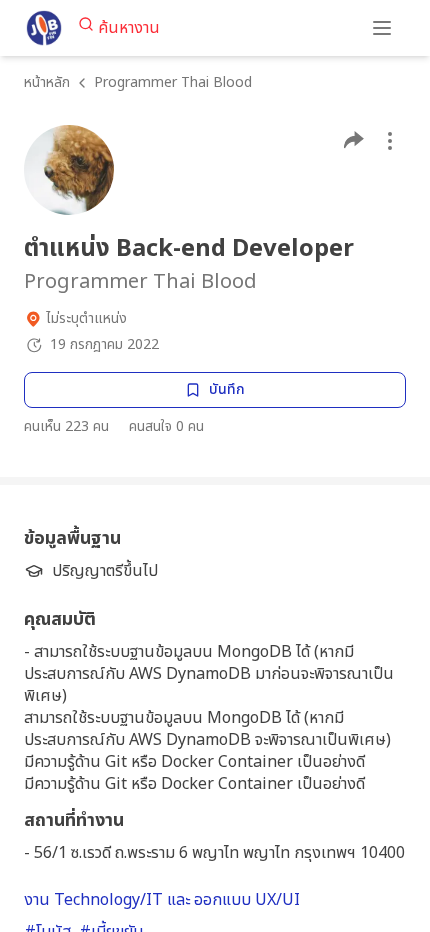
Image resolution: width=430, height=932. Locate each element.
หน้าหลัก (47, 82)
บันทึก (227, 389)
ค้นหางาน (129, 28)
